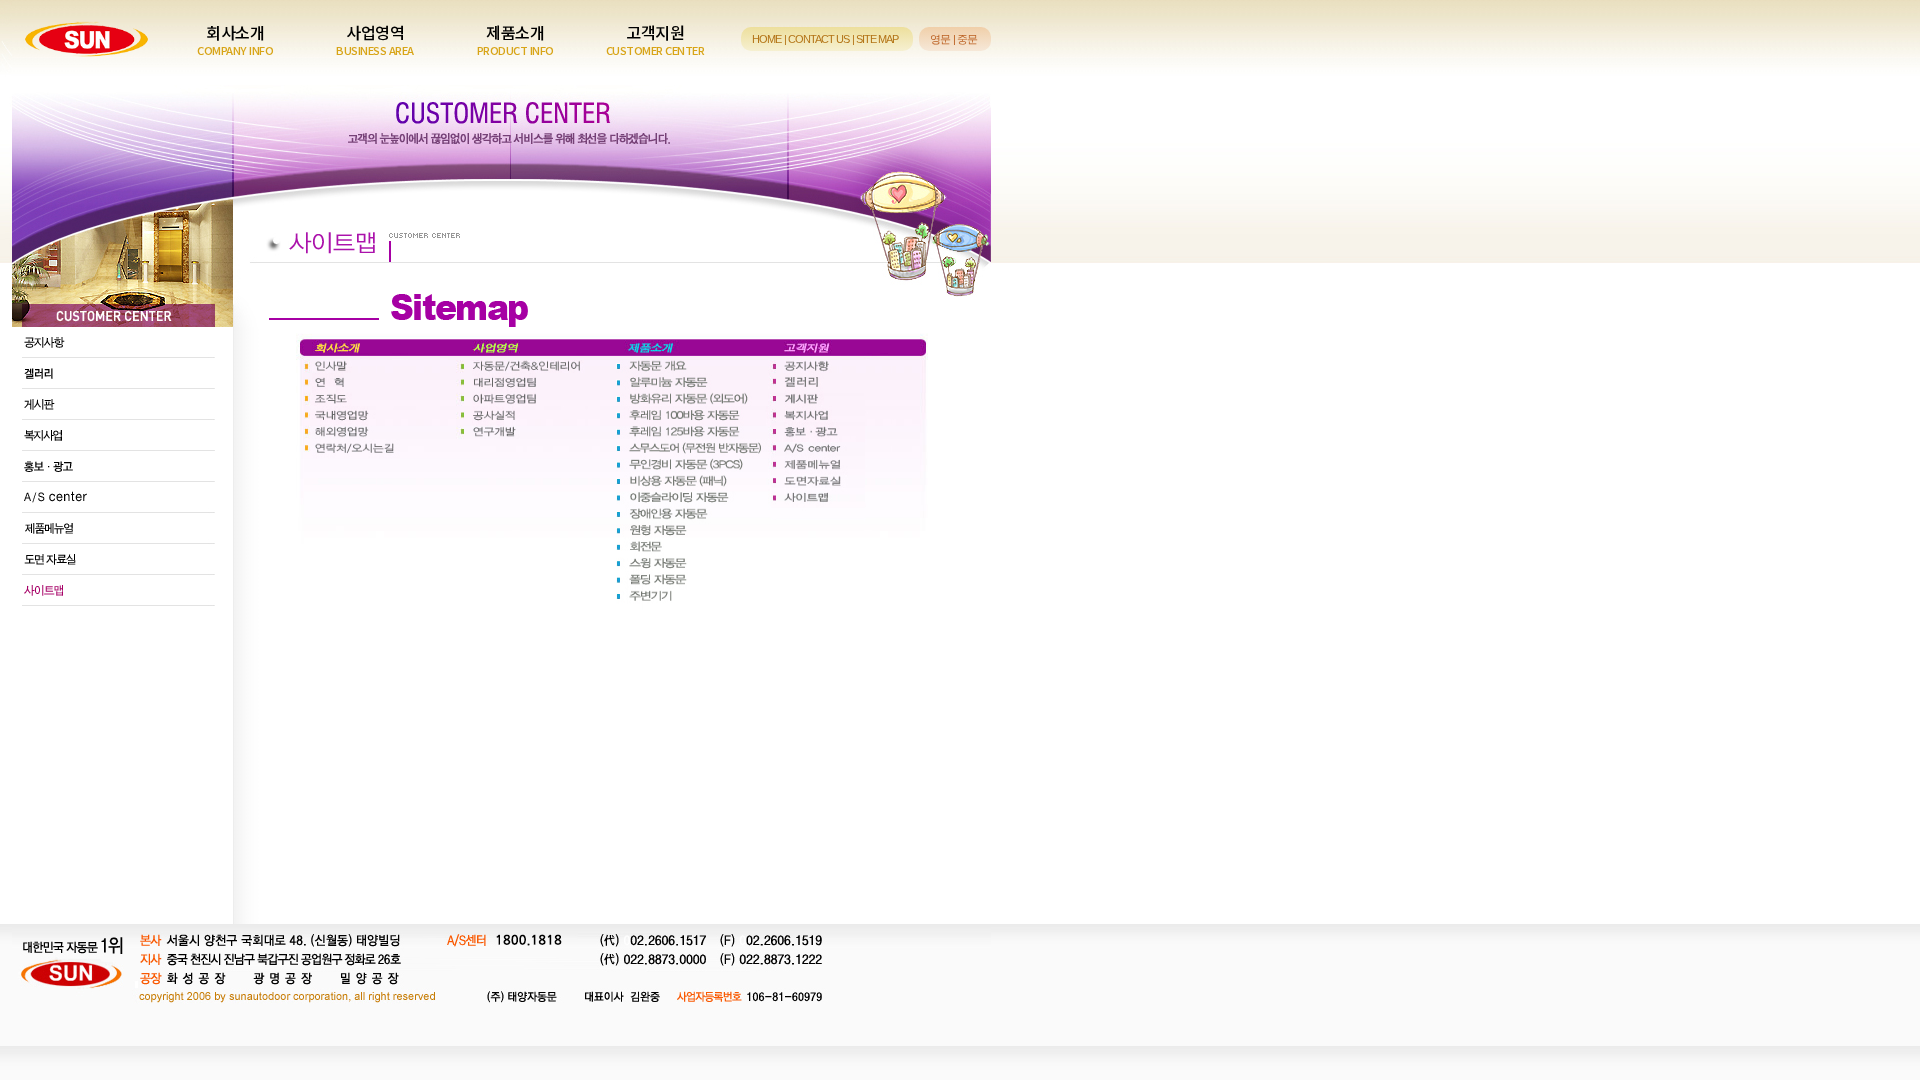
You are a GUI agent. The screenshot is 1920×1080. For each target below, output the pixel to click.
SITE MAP (877, 39)
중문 (967, 39)
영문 (940, 39)
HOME (766, 39)
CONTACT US (818, 39)
